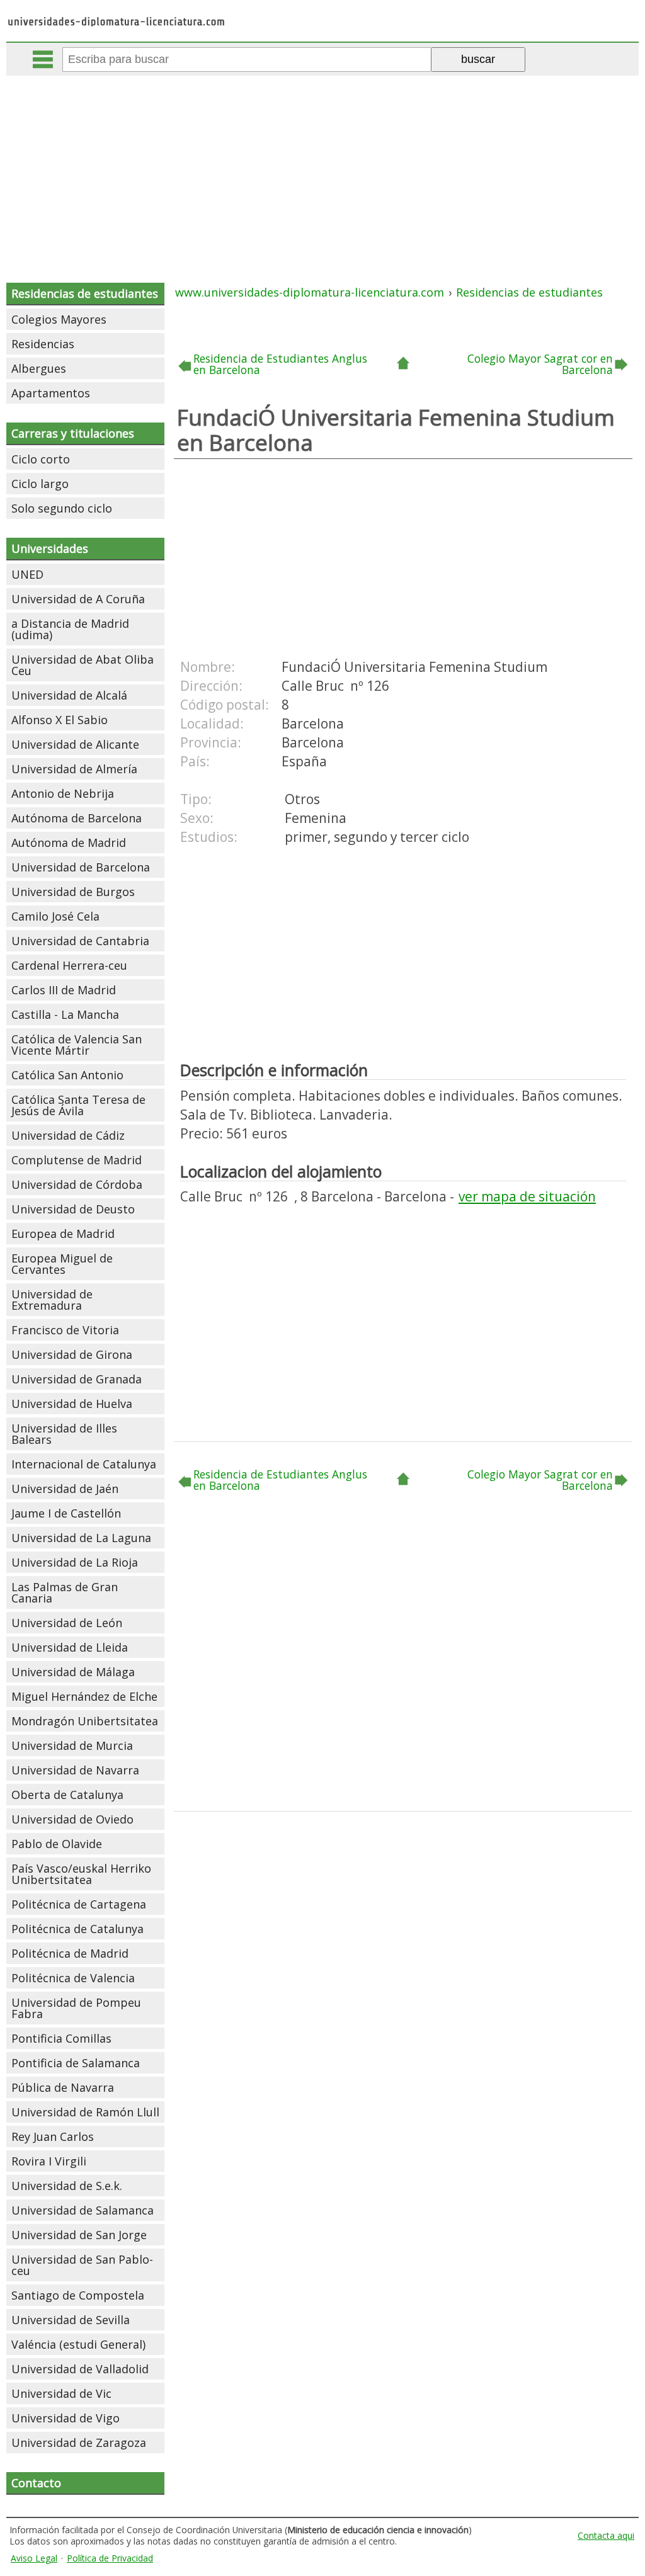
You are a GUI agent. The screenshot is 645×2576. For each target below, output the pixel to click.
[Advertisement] (324, 170)
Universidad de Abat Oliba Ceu (83, 665)
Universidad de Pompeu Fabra (76, 2008)
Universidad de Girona (72, 1354)
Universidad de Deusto (73, 1209)
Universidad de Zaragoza (79, 2443)
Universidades (50, 548)
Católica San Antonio (67, 1075)
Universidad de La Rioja (75, 1562)
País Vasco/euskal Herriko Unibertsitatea (81, 1874)
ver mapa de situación (527, 1196)
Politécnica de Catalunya (77, 1929)
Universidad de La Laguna (81, 1538)
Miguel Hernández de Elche (84, 1696)
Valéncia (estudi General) (78, 2344)
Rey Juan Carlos (53, 2136)
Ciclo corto (41, 459)
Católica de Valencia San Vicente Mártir (77, 1045)
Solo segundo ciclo (62, 508)
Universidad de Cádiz (68, 1135)
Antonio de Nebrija (63, 793)
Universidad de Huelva (72, 1404)
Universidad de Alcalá (69, 695)
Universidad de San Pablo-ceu (82, 2265)
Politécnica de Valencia (73, 1978)
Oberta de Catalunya (67, 1795)
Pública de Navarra (63, 2087)
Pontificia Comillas (61, 2038)
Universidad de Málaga (73, 1672)
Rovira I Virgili (49, 2161)
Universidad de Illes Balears (64, 1434)
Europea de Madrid (63, 1234)
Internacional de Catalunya (84, 1464)
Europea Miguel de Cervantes (62, 1264)
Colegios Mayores (59, 319)
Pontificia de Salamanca (76, 2063)
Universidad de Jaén (65, 1489)
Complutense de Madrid (77, 1160)
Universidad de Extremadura (52, 1300)
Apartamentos (51, 393)
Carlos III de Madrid (64, 990)
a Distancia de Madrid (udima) (70, 629)
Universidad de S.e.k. (67, 2186)
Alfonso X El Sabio (60, 720)
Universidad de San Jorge (79, 2235)
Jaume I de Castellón (66, 1513)
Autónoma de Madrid (69, 843)
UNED (27, 574)
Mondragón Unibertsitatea (85, 1721)
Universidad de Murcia (72, 1745)
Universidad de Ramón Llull (85, 2112)
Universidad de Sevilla (71, 2320)
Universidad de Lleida (70, 1647)
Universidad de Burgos (73, 892)
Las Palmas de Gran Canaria (65, 1592)
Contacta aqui (606, 2535)
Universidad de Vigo (66, 2418)
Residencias (43, 344)
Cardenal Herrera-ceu (69, 965)
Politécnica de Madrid (70, 1953)
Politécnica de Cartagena (79, 1904)
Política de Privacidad (110, 2558)
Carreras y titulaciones (73, 433)
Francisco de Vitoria (65, 1330)
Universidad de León (67, 1623)
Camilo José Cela (55, 916)
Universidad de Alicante (75, 744)
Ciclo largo (40, 484)
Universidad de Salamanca (83, 2210)
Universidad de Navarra (75, 1770)
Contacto (36, 2483)
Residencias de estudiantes (85, 293)
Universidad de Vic (61, 2393)
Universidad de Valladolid (80, 2369)
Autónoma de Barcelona (77, 818)
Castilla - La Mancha (65, 1014)
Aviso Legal (34, 2558)
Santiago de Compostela (78, 2295)
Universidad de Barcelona (81, 867)
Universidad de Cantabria (80, 941)
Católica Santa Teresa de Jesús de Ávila (78, 1105)
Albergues (39, 368)
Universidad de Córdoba (77, 1184)
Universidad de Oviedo (72, 1819)
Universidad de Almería (74, 769)
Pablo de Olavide (57, 1844)
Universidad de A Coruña (78, 599)
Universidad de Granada (77, 1379)
